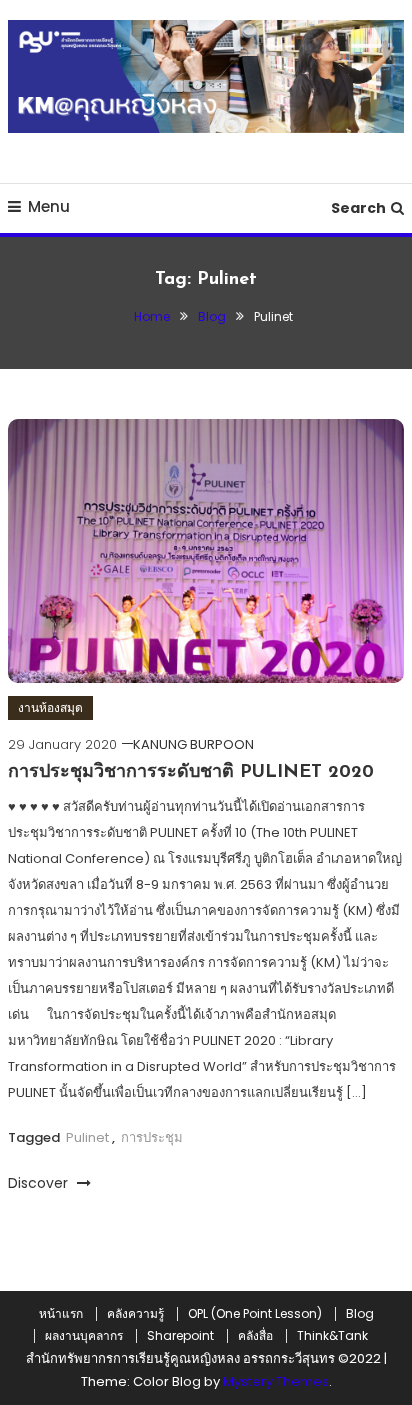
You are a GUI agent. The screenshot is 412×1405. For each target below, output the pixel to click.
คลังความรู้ (135, 1314)
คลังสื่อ (255, 1336)
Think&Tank (332, 1336)
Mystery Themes (276, 1381)
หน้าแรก (61, 1314)
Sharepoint (180, 1336)
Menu (49, 206)
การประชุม (152, 1137)
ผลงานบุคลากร (84, 1336)
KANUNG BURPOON (193, 744)
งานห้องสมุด (50, 707)
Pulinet (87, 1137)
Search (358, 208)
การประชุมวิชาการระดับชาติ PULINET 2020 (191, 773)
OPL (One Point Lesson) (255, 1314)
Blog (360, 1314)
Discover (40, 1183)
